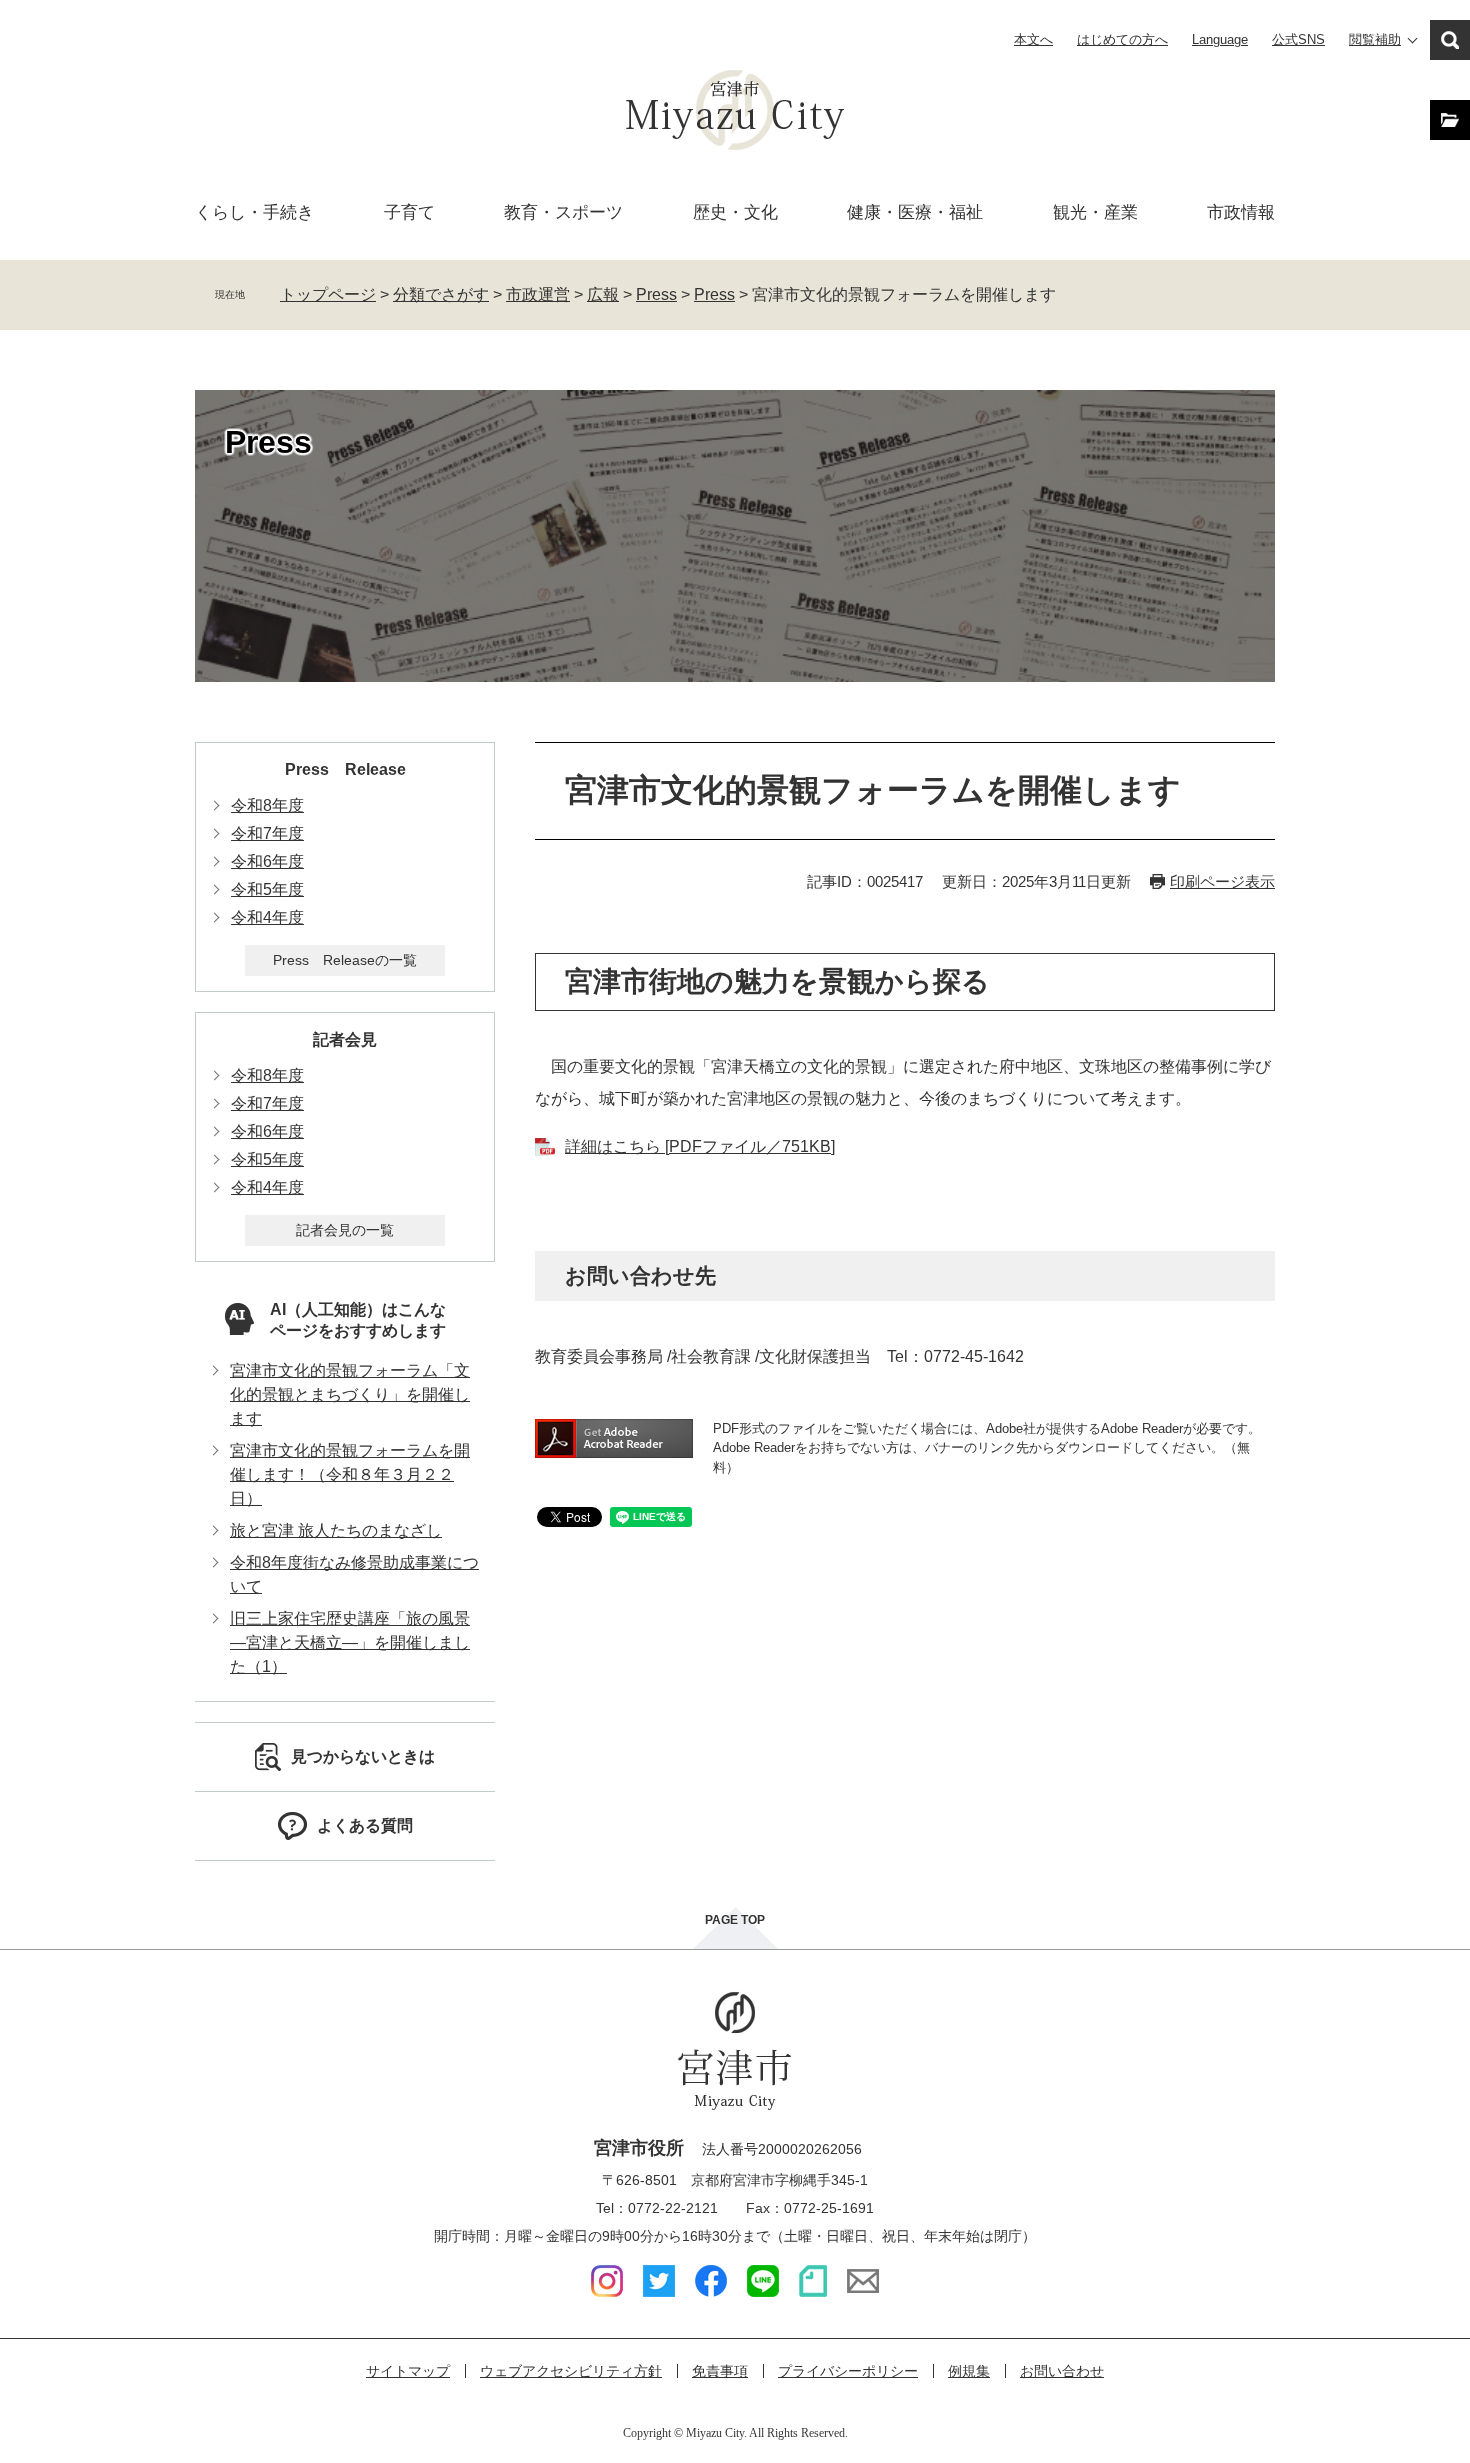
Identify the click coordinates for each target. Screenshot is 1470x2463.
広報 (603, 294)
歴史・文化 (735, 212)
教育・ (563, 212)
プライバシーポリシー (848, 2371)
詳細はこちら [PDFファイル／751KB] (700, 1146)
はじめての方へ (1122, 39)
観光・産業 (1095, 212)
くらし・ (254, 212)
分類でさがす (441, 294)
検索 (1450, 40)
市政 (1241, 212)
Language (1220, 39)
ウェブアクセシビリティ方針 (571, 2371)
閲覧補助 (1375, 39)
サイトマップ (408, 2371)
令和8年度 (267, 805)
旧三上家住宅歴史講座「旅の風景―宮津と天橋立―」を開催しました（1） (350, 1642)
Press (656, 294)
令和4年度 (267, 917)
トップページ (328, 294)
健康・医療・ (915, 212)
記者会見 (345, 1039)
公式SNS (1298, 39)
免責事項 (720, 2371)
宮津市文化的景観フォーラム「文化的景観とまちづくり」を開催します (350, 1394)
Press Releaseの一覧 (345, 960)
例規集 (969, 2371)
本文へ (1033, 39)
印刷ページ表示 (1222, 881)
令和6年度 (267, 861)
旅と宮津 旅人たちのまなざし (336, 1530)
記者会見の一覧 (345, 1230)
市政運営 (538, 294)
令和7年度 (267, 833)
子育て (409, 212)
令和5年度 (267, 889)
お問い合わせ (1062, 2371)
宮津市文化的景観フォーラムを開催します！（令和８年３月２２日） (350, 1474)
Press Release (345, 769)
